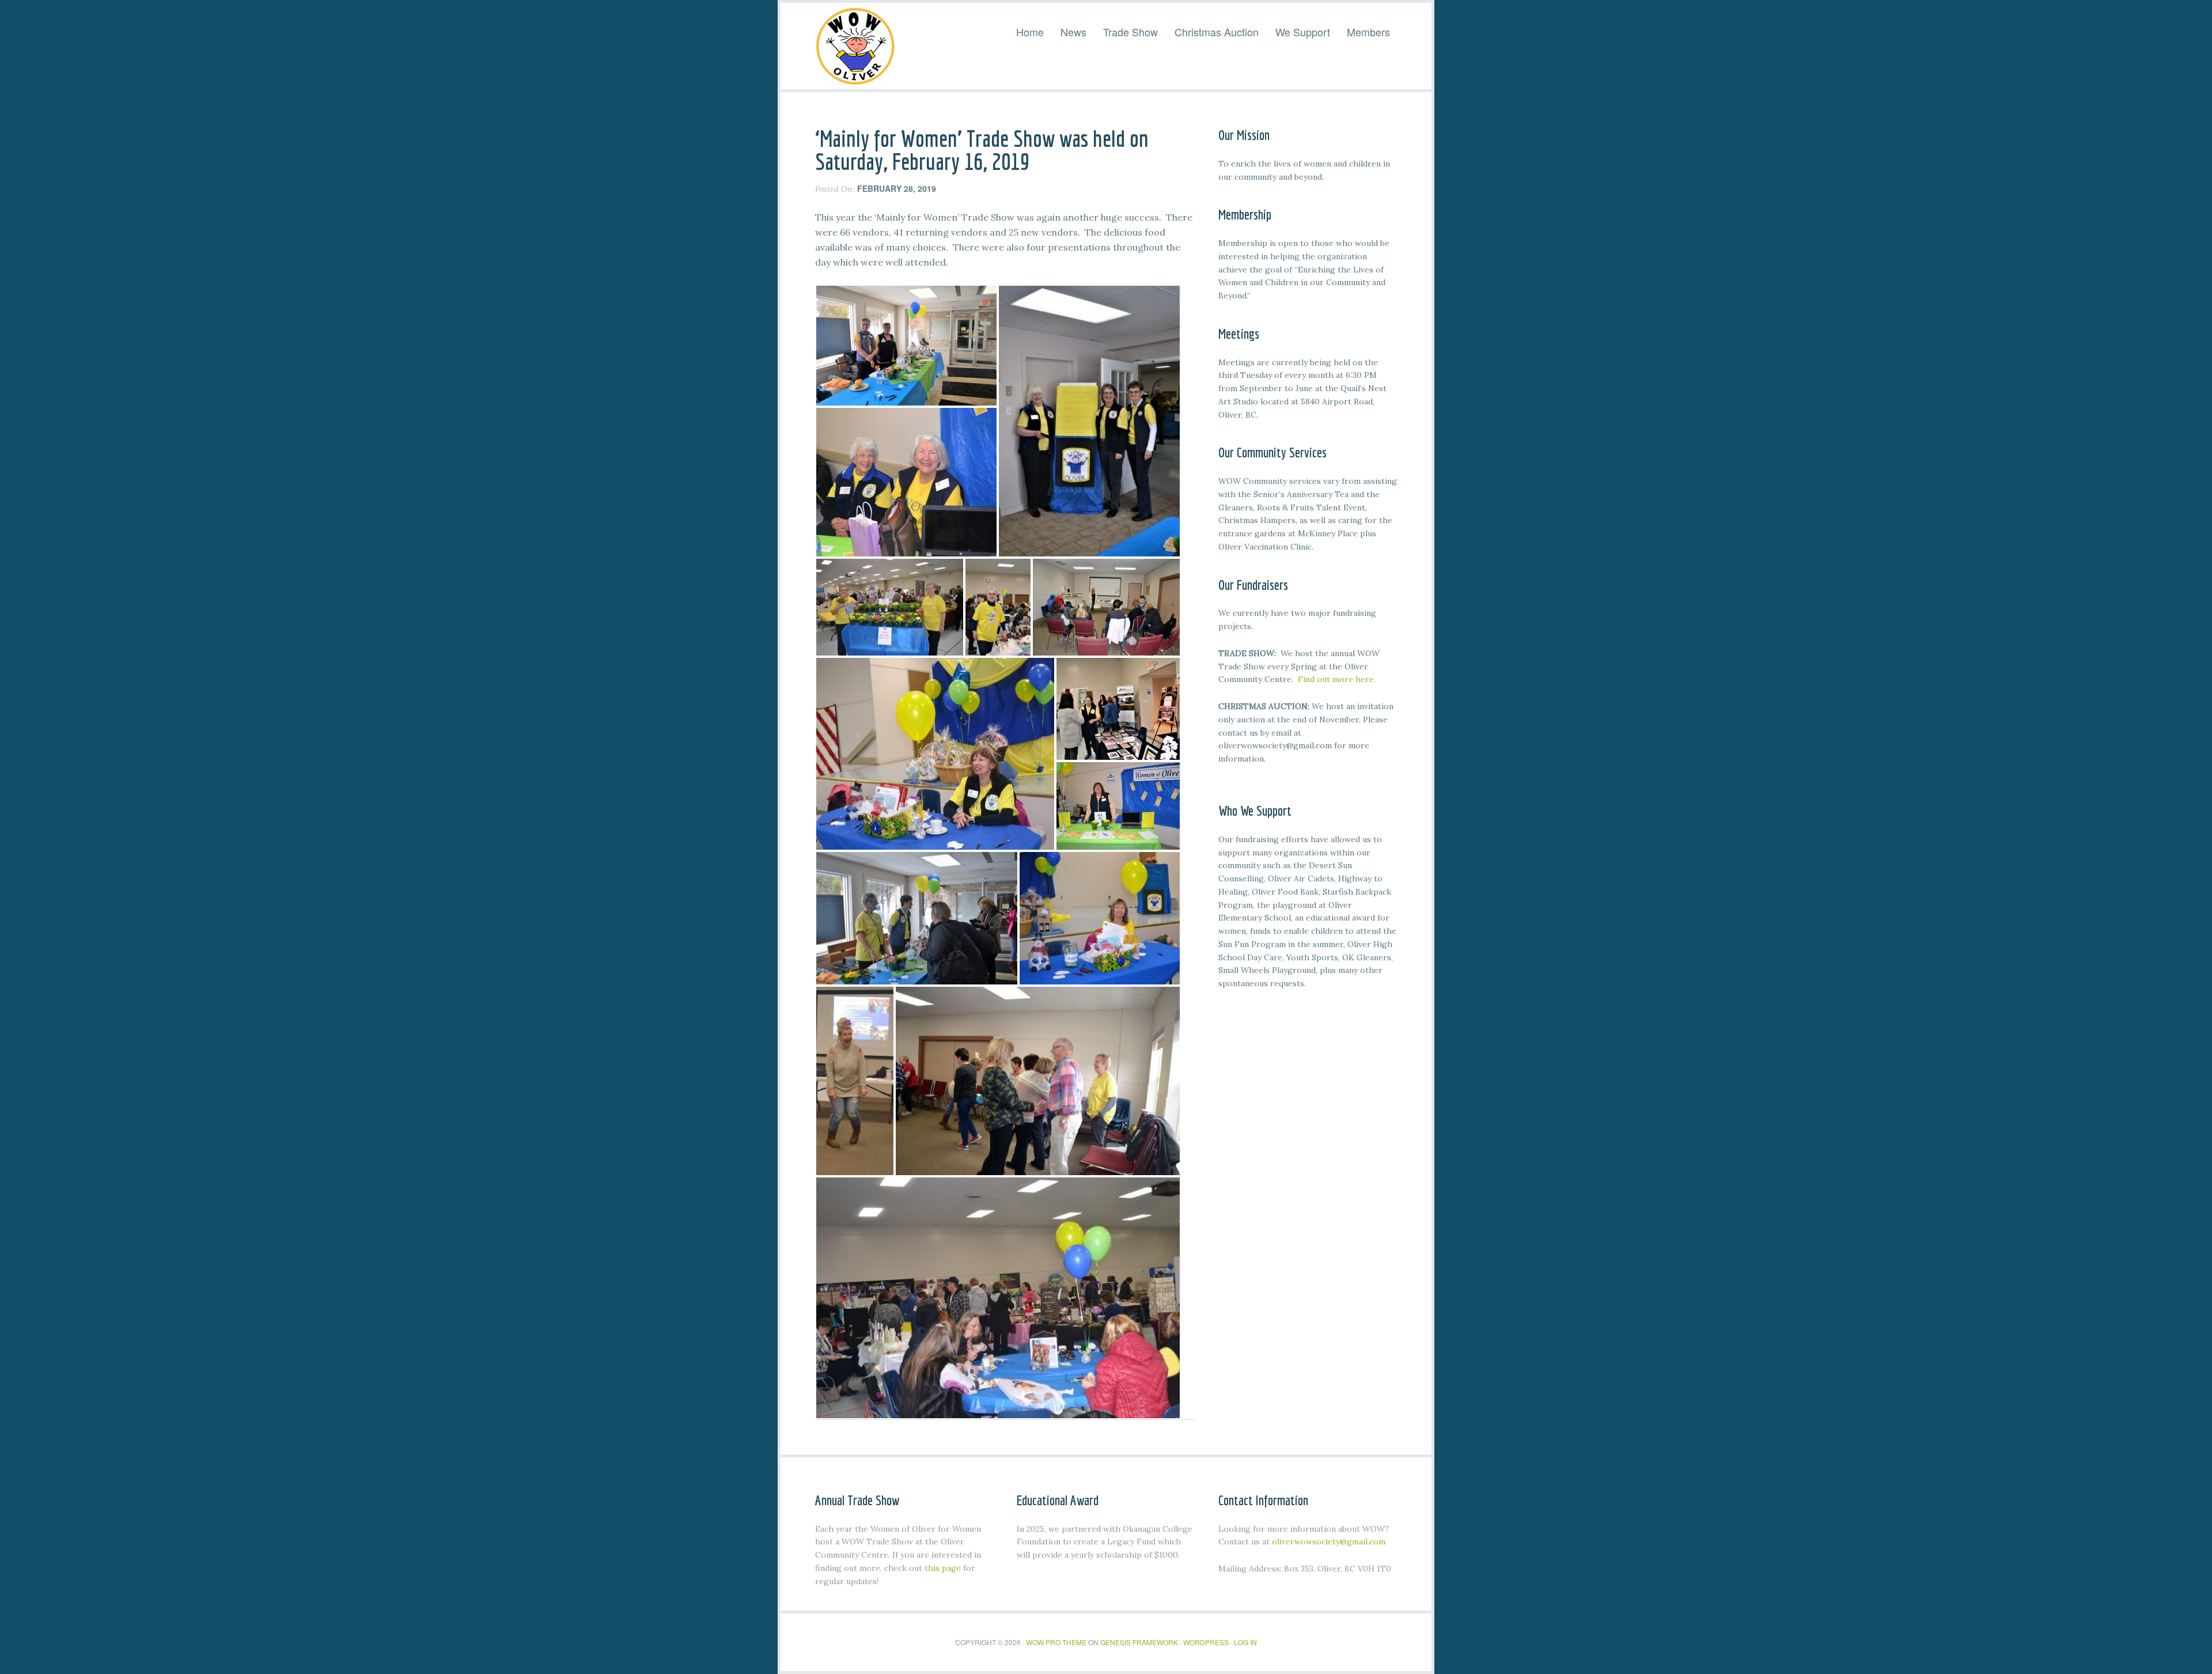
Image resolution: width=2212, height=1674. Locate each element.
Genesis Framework (1139, 1642)
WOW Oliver (855, 46)
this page (943, 1568)
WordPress (1206, 1642)
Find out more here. (1337, 679)
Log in (1245, 1642)
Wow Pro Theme (1056, 1642)
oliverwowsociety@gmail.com (1329, 1542)
